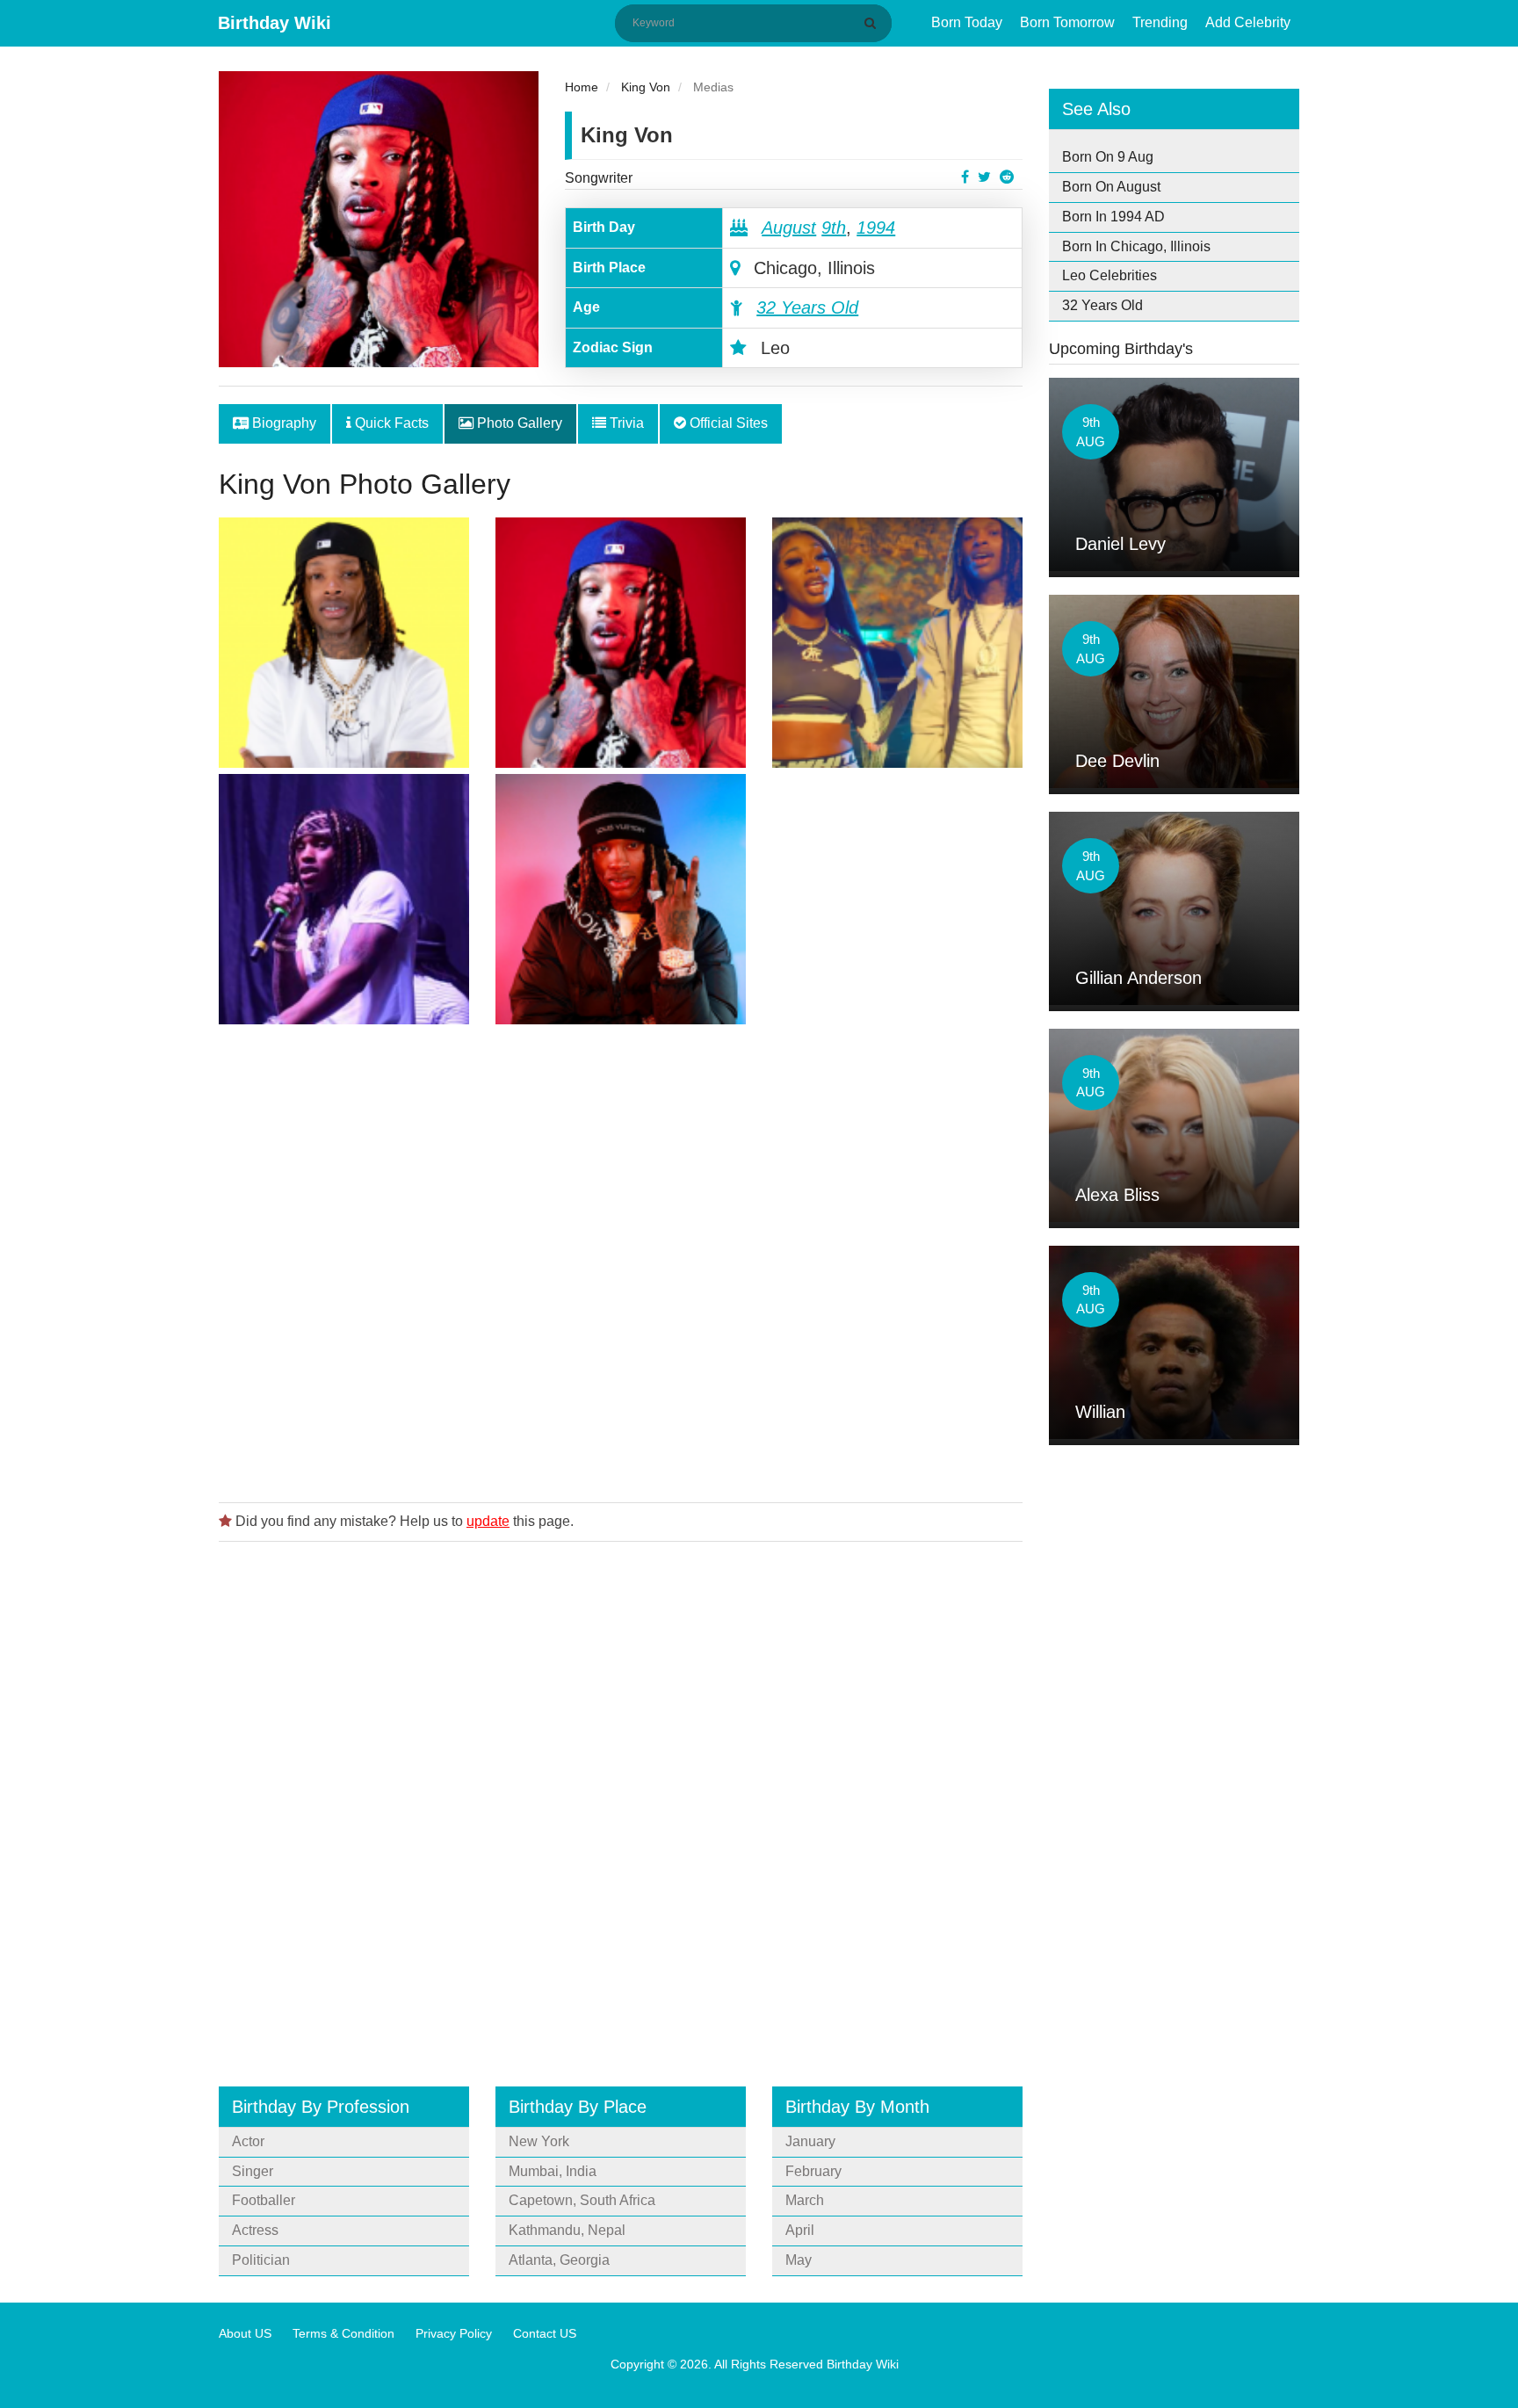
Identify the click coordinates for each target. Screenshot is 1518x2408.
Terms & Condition (343, 2333)
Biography (282, 423)
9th (834, 228)
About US (245, 2333)
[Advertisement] (621, 1258)
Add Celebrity (1248, 22)
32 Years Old (807, 307)
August (789, 228)
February (813, 2171)
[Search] (873, 23)
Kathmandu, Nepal (567, 2230)
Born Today (967, 22)
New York (539, 2141)
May (799, 2260)
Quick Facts (390, 423)
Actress (255, 2230)
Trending (1160, 22)
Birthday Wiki (275, 23)
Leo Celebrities (1110, 275)
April (800, 2230)
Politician (261, 2260)
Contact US (545, 2333)
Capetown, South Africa (582, 2200)
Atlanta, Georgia (559, 2260)
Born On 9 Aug (1108, 157)
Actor (248, 2141)
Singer (253, 2171)
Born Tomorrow (1067, 22)
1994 (876, 228)
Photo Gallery (518, 423)
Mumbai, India (553, 2171)
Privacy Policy (454, 2333)
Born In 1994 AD (1113, 217)
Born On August (1111, 187)
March (805, 2200)
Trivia (625, 423)
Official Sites (727, 423)
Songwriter (599, 178)
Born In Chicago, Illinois (1136, 246)
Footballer (264, 2200)
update (488, 1521)
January (810, 2141)
